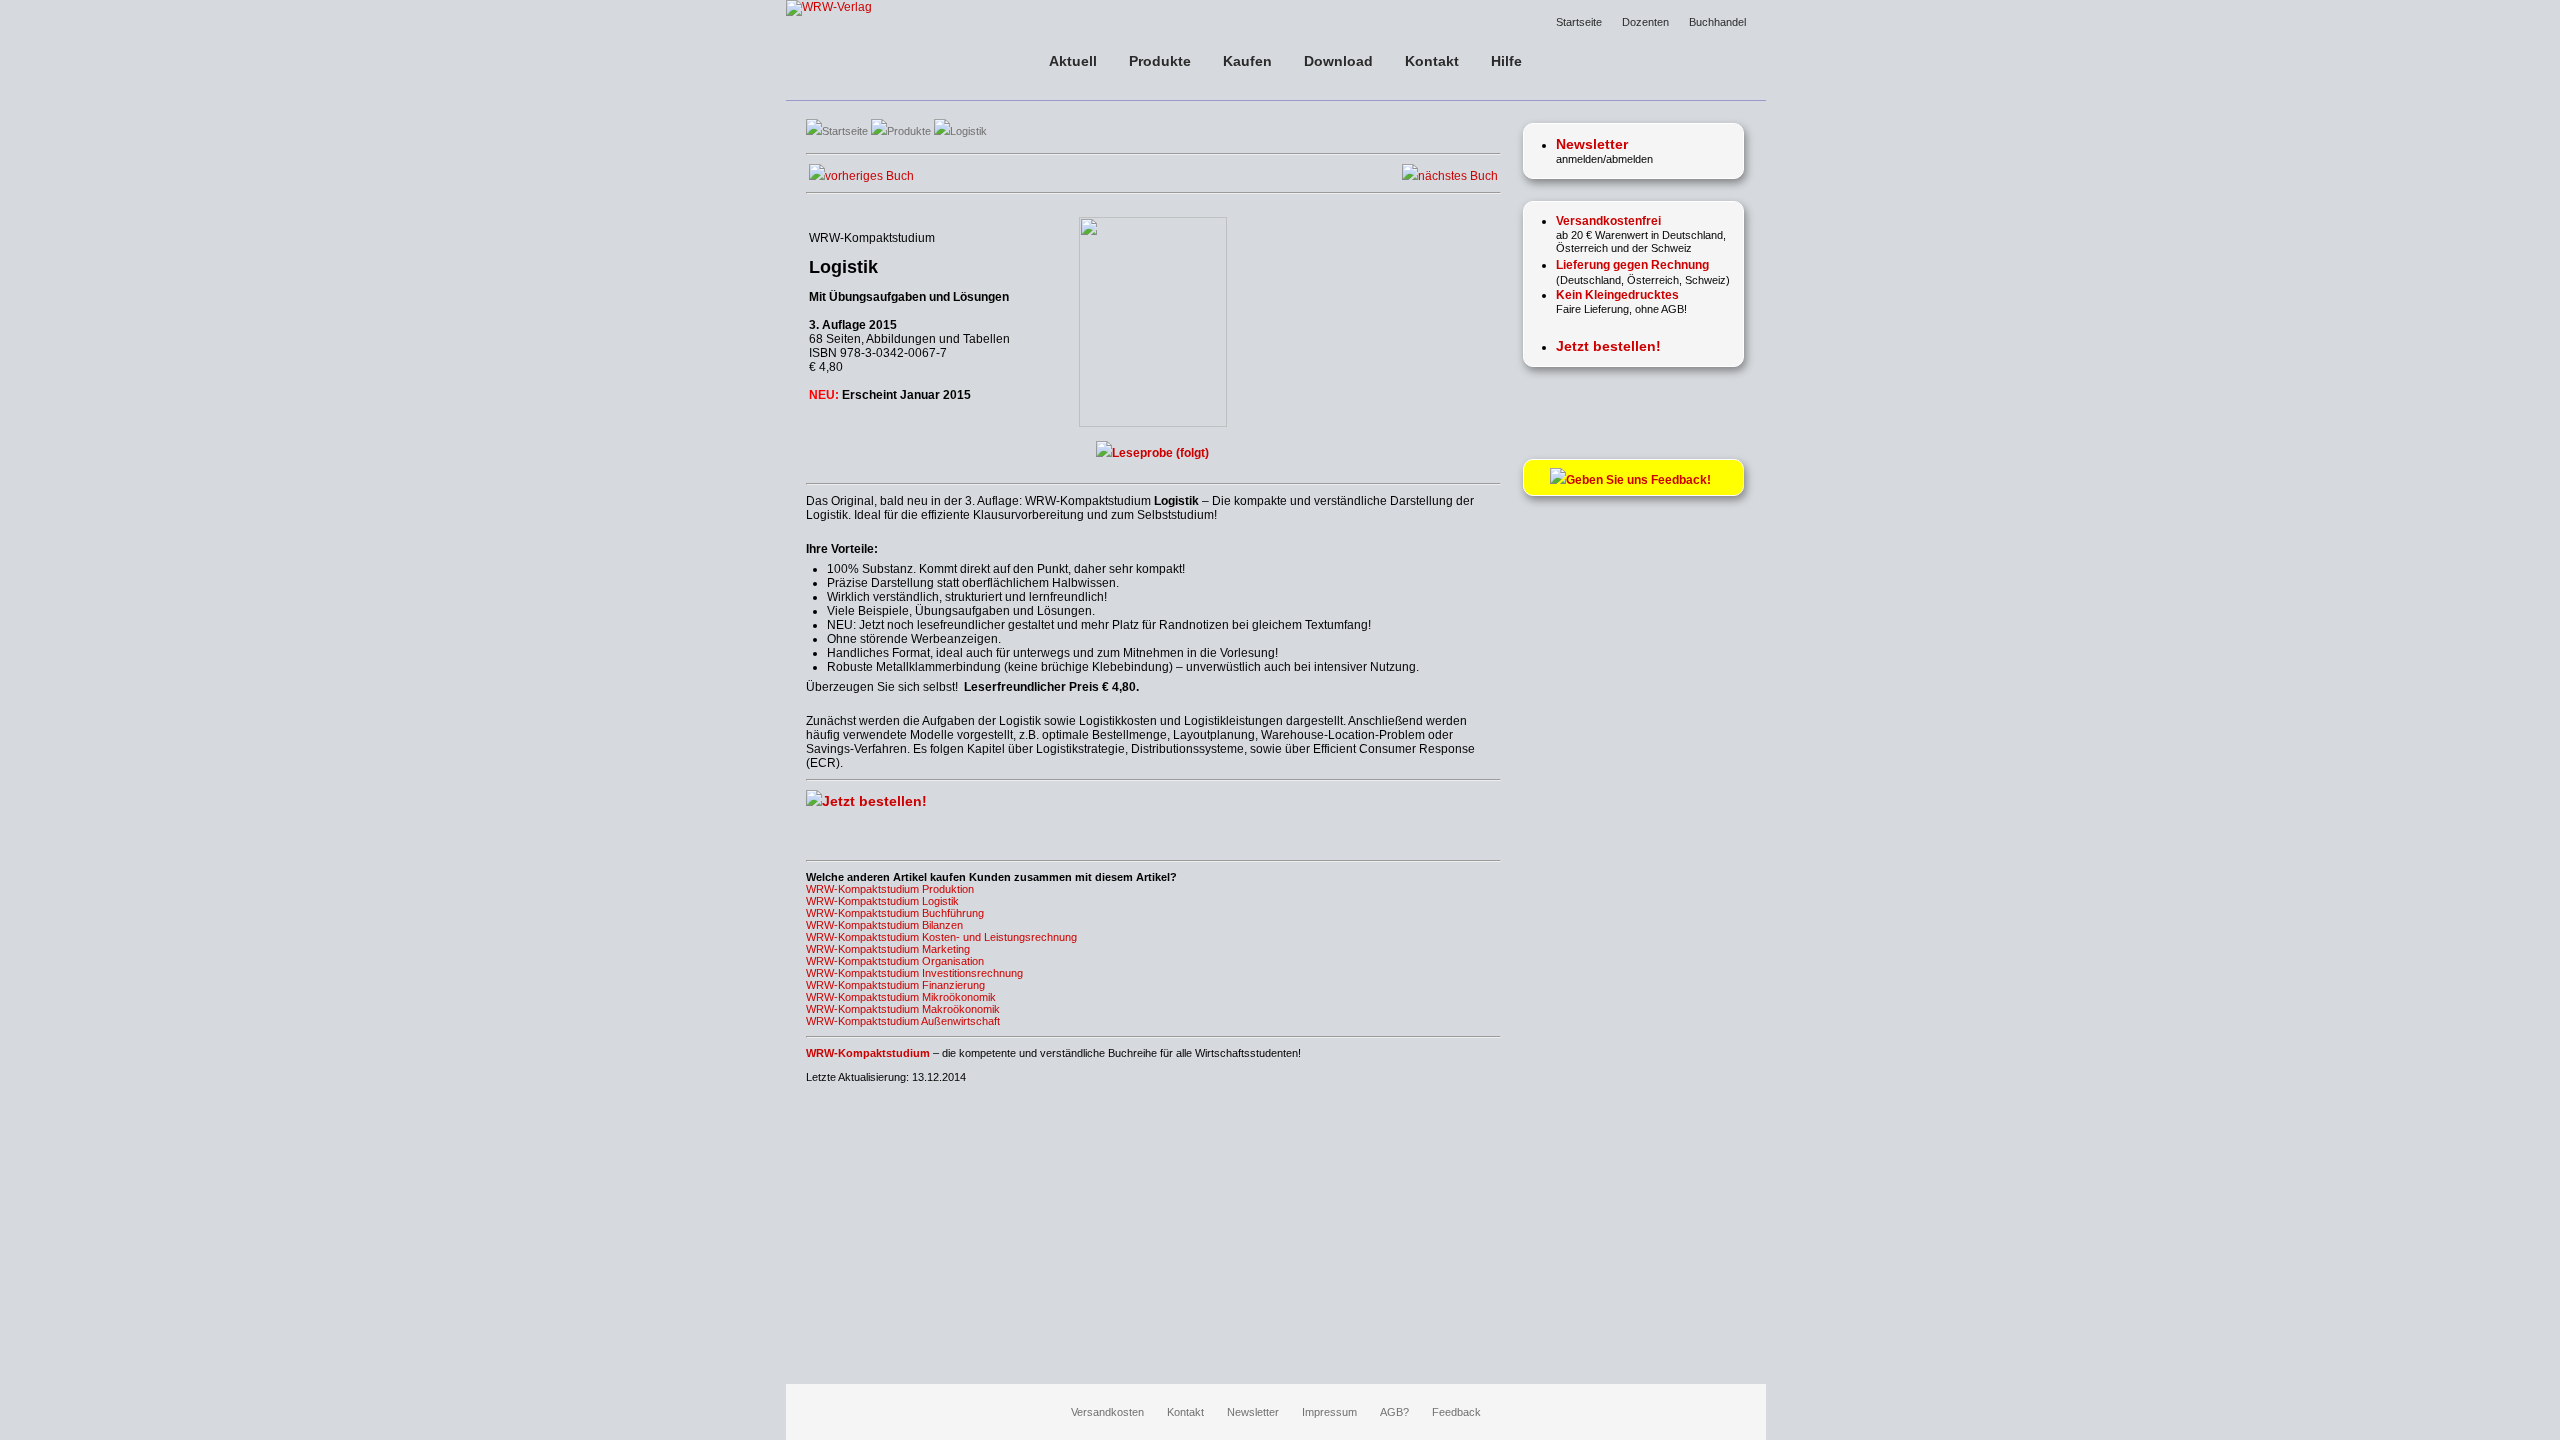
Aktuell (1073, 61)
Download (1338, 61)
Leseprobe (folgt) (1160, 453)
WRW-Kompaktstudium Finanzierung (895, 985)
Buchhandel (1717, 22)
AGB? (1394, 1412)
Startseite (1579, 22)
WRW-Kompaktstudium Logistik (882, 901)
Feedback (1456, 1412)
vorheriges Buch (869, 176)
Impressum (1329, 1412)
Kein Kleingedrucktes (1617, 295)
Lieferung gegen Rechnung (1632, 265)
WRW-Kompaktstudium (868, 1053)
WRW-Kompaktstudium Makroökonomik (903, 1009)
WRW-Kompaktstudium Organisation (895, 961)
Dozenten (1645, 22)
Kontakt (1432, 61)
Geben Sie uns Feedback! (1643, 480)
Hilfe (1506, 61)
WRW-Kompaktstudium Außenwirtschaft (903, 1021)
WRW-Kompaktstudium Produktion (890, 889)
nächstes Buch (1458, 176)
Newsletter (1253, 1412)
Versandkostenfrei (1608, 221)
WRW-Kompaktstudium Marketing (888, 949)
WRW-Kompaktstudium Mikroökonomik (901, 997)
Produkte (1160, 61)
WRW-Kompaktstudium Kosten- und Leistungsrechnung (941, 937)
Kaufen (1247, 61)
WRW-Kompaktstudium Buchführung (895, 913)
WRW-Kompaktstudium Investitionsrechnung (914, 973)
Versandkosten (1107, 1412)
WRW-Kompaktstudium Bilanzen (884, 925)
